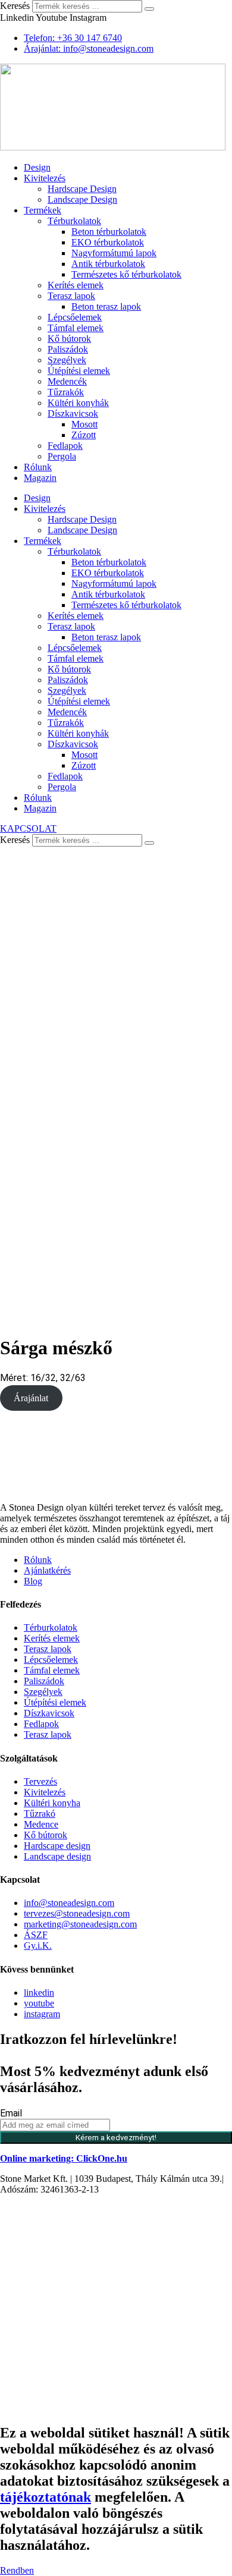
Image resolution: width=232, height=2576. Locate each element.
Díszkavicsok (73, 413)
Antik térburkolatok (108, 264)
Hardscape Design (82, 189)
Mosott (84, 424)
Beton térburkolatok (109, 232)
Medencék (67, 381)
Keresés (15, 6)
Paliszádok (68, 349)
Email (11, 2113)
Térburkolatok (74, 221)
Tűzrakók (66, 392)
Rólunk (38, 467)
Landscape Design (82, 199)
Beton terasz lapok (106, 306)
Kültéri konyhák (78, 403)
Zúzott (84, 435)
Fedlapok (65, 446)
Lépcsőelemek (75, 317)
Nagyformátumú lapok (114, 253)
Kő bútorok (69, 339)
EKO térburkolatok (108, 242)
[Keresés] (149, 9)
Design (37, 167)
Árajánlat (31, 1398)
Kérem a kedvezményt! (116, 2138)
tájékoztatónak (46, 2497)
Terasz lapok (71, 296)
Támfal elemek (76, 328)
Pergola (62, 456)
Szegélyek (67, 360)
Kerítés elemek (76, 285)
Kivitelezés (45, 178)
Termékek (43, 210)
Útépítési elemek (79, 371)
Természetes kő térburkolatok (126, 274)
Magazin (40, 478)
